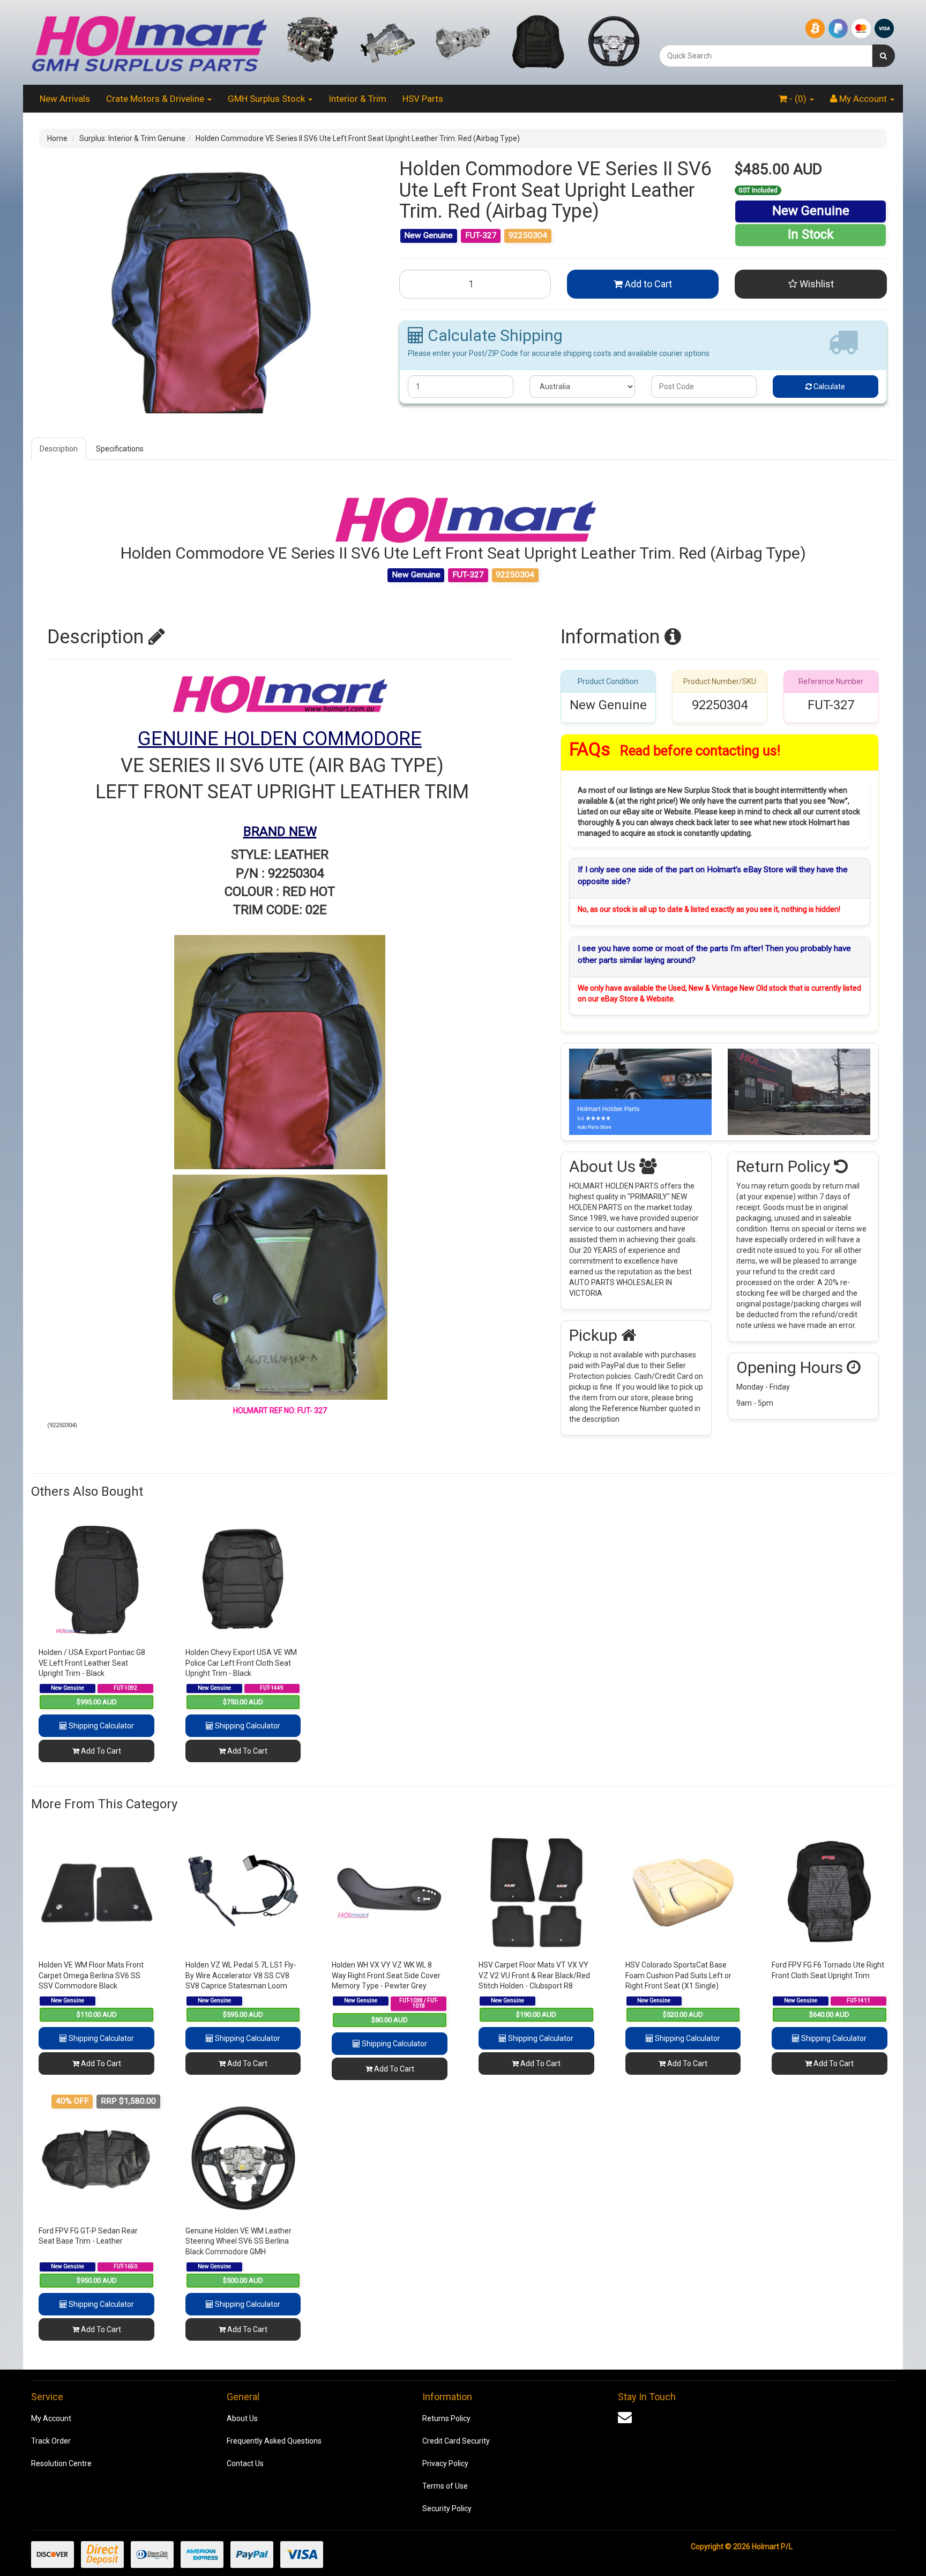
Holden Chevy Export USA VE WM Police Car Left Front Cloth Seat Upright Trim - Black (241, 1663)
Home (57, 138)
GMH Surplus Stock (267, 99)
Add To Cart (100, 1751)
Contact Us (245, 2463)
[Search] (883, 56)
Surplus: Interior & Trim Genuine (132, 138)
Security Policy (447, 2508)
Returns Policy (446, 2418)
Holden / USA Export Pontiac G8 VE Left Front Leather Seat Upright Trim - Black (92, 1663)
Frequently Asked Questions (274, 2441)
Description (59, 449)
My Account (51, 2418)
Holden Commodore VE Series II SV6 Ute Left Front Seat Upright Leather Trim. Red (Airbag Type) (358, 138)
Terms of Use (445, 2486)
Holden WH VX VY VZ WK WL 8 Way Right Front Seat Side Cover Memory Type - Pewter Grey (386, 1975)
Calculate (828, 387)
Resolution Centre (61, 2463)
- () (798, 99)
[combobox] (766, 56)
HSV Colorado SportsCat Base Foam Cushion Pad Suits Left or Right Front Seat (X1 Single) (678, 1975)
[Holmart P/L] (149, 42)
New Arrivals (65, 99)
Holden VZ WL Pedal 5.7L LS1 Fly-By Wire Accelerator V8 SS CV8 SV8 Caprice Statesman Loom (241, 1975)
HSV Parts (423, 99)
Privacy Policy (445, 2463)
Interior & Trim (357, 99)
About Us (242, 2418)
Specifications (120, 449)
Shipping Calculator (100, 1726)
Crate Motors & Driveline (156, 99)
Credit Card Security (456, 2441)
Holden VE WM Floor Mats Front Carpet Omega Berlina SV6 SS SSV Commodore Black (91, 1975)
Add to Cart (647, 284)
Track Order (51, 2441)
